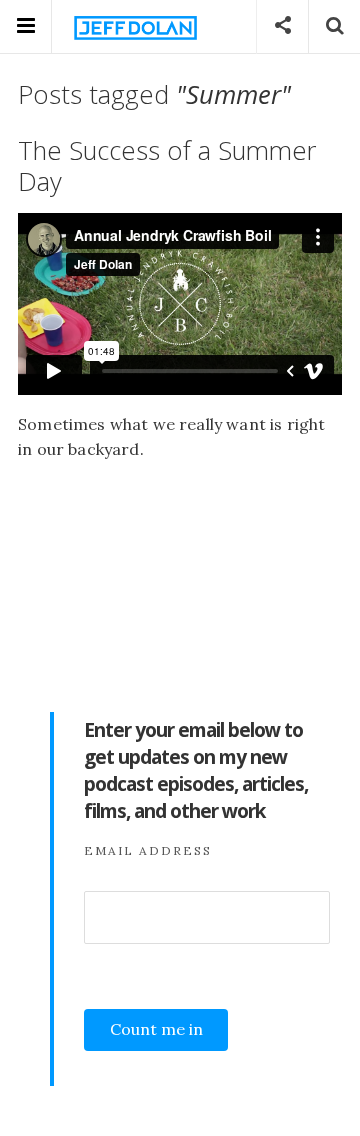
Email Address (148, 850)
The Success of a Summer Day (167, 166)
